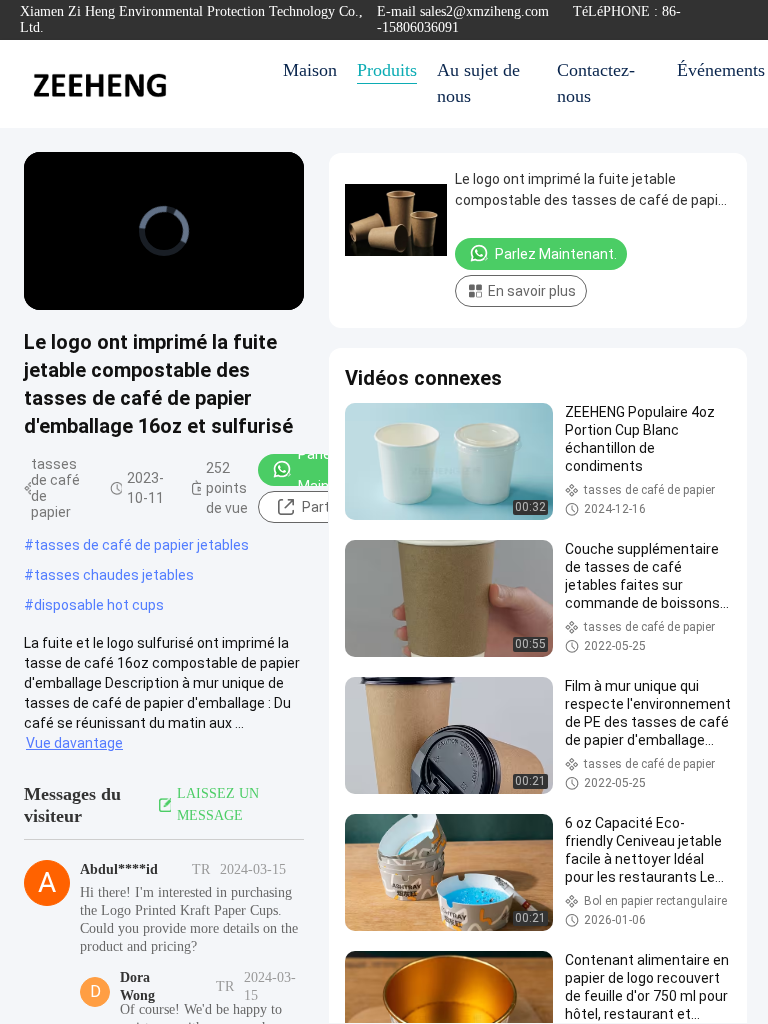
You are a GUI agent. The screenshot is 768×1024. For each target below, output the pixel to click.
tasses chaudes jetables (114, 575)
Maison (310, 70)
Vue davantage (74, 743)
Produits (387, 70)
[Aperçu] (100, 84)
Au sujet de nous (478, 83)
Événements (721, 70)
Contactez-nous (596, 83)
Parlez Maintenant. (337, 470)
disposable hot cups (99, 605)
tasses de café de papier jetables (141, 545)
